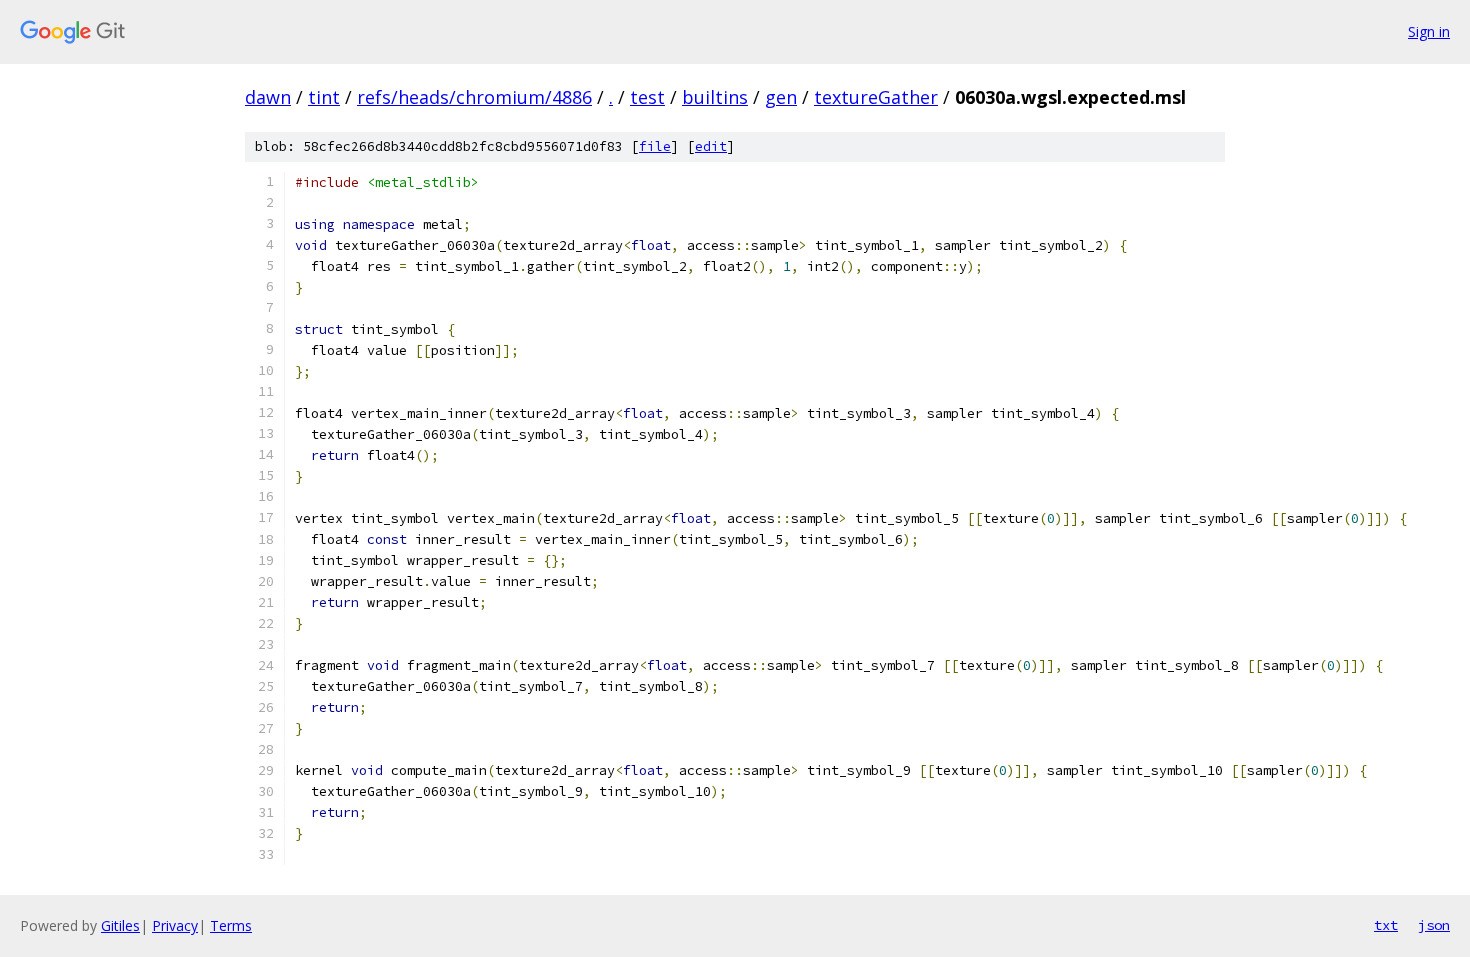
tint (324, 97)
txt (1386, 925)
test (647, 97)
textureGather (876, 97)
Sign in (1429, 31)
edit (711, 146)
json (1434, 925)
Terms (231, 925)
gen (781, 97)
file (655, 146)
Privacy (175, 925)
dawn (268, 97)
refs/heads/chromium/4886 (474, 97)
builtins (715, 97)
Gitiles (120, 925)
